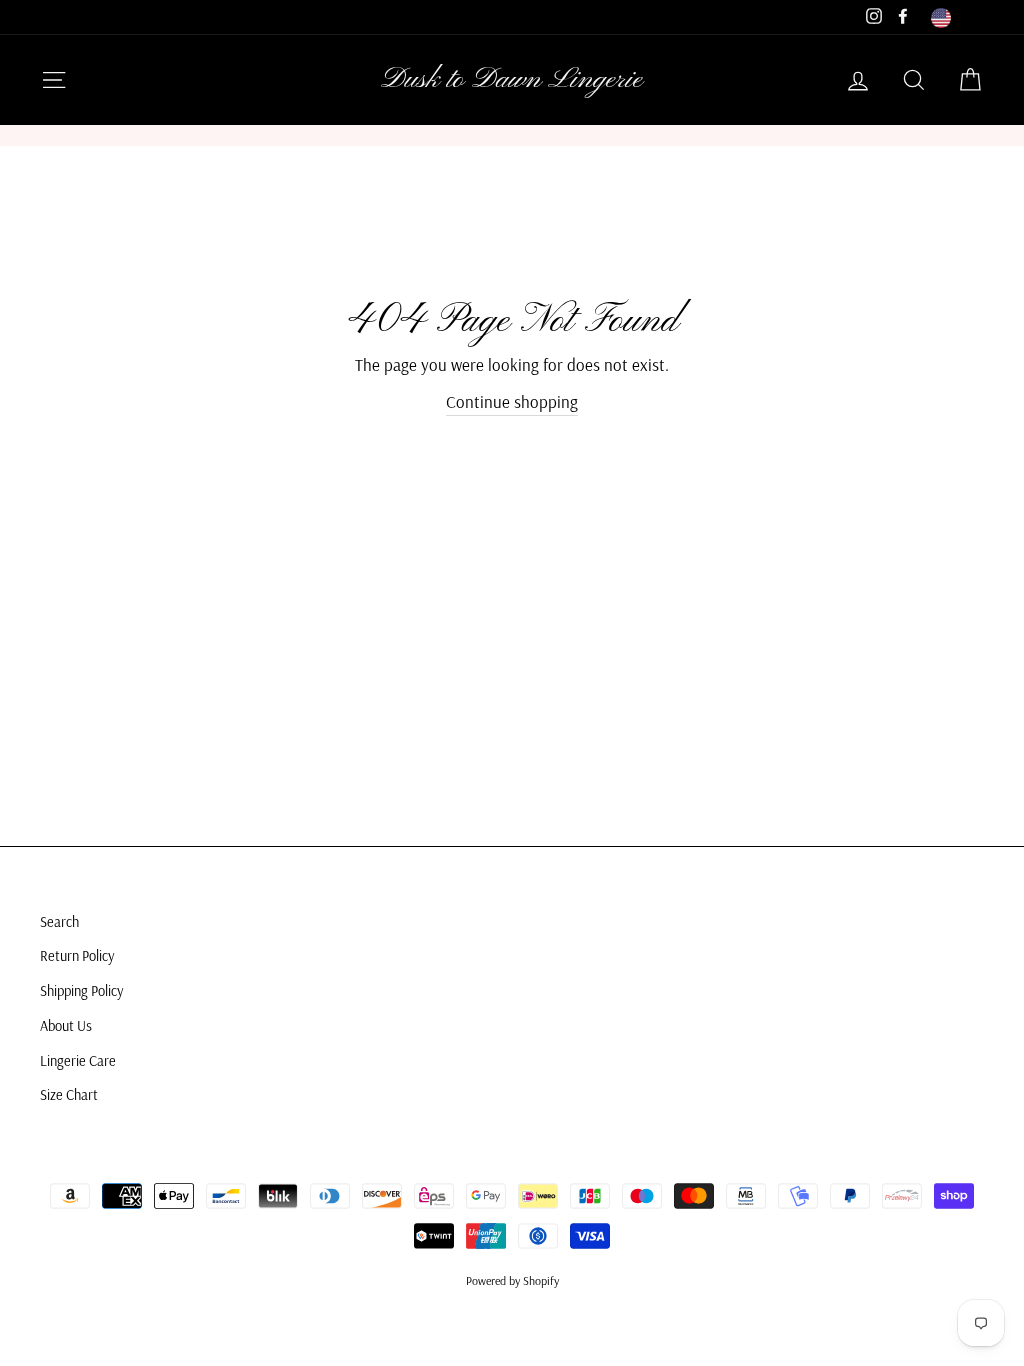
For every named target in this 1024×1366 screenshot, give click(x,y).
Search (59, 922)
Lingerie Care (78, 1061)
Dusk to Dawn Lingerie (512, 80)
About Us (66, 1026)
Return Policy (77, 956)
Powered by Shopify (512, 1280)
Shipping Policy (81, 991)
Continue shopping (512, 401)
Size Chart (69, 1095)
